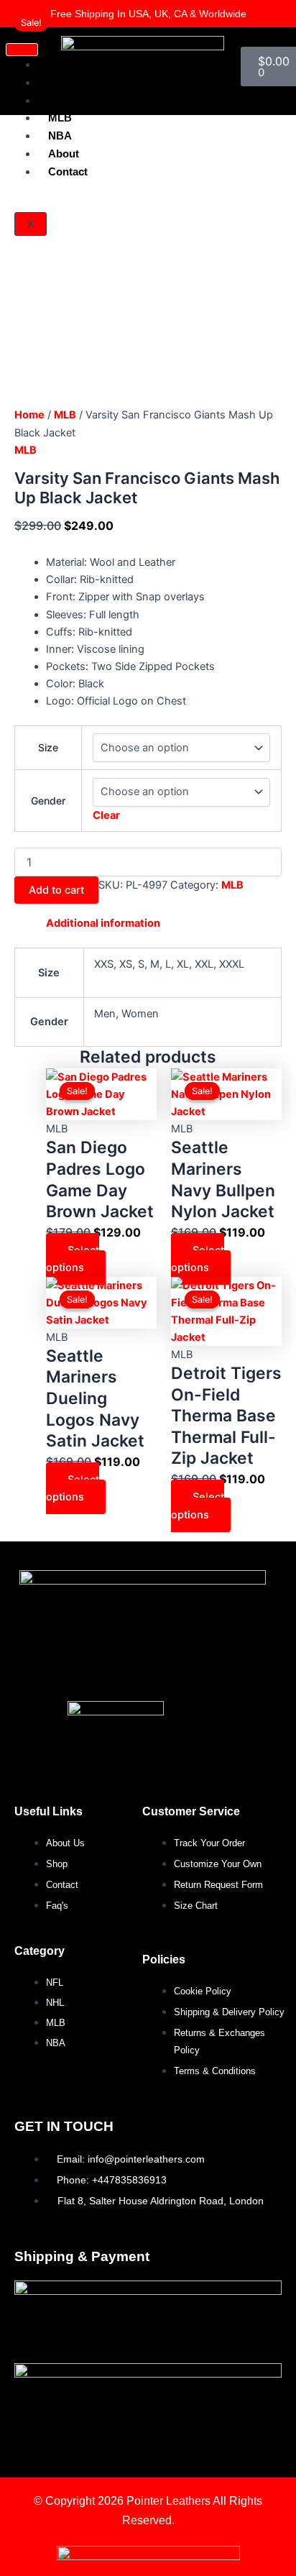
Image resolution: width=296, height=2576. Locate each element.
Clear (106, 815)
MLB (60, 118)
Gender (48, 801)
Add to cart (56, 890)
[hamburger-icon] (22, 50)
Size (48, 747)
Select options (73, 1259)
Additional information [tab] (103, 923)
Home (29, 415)
